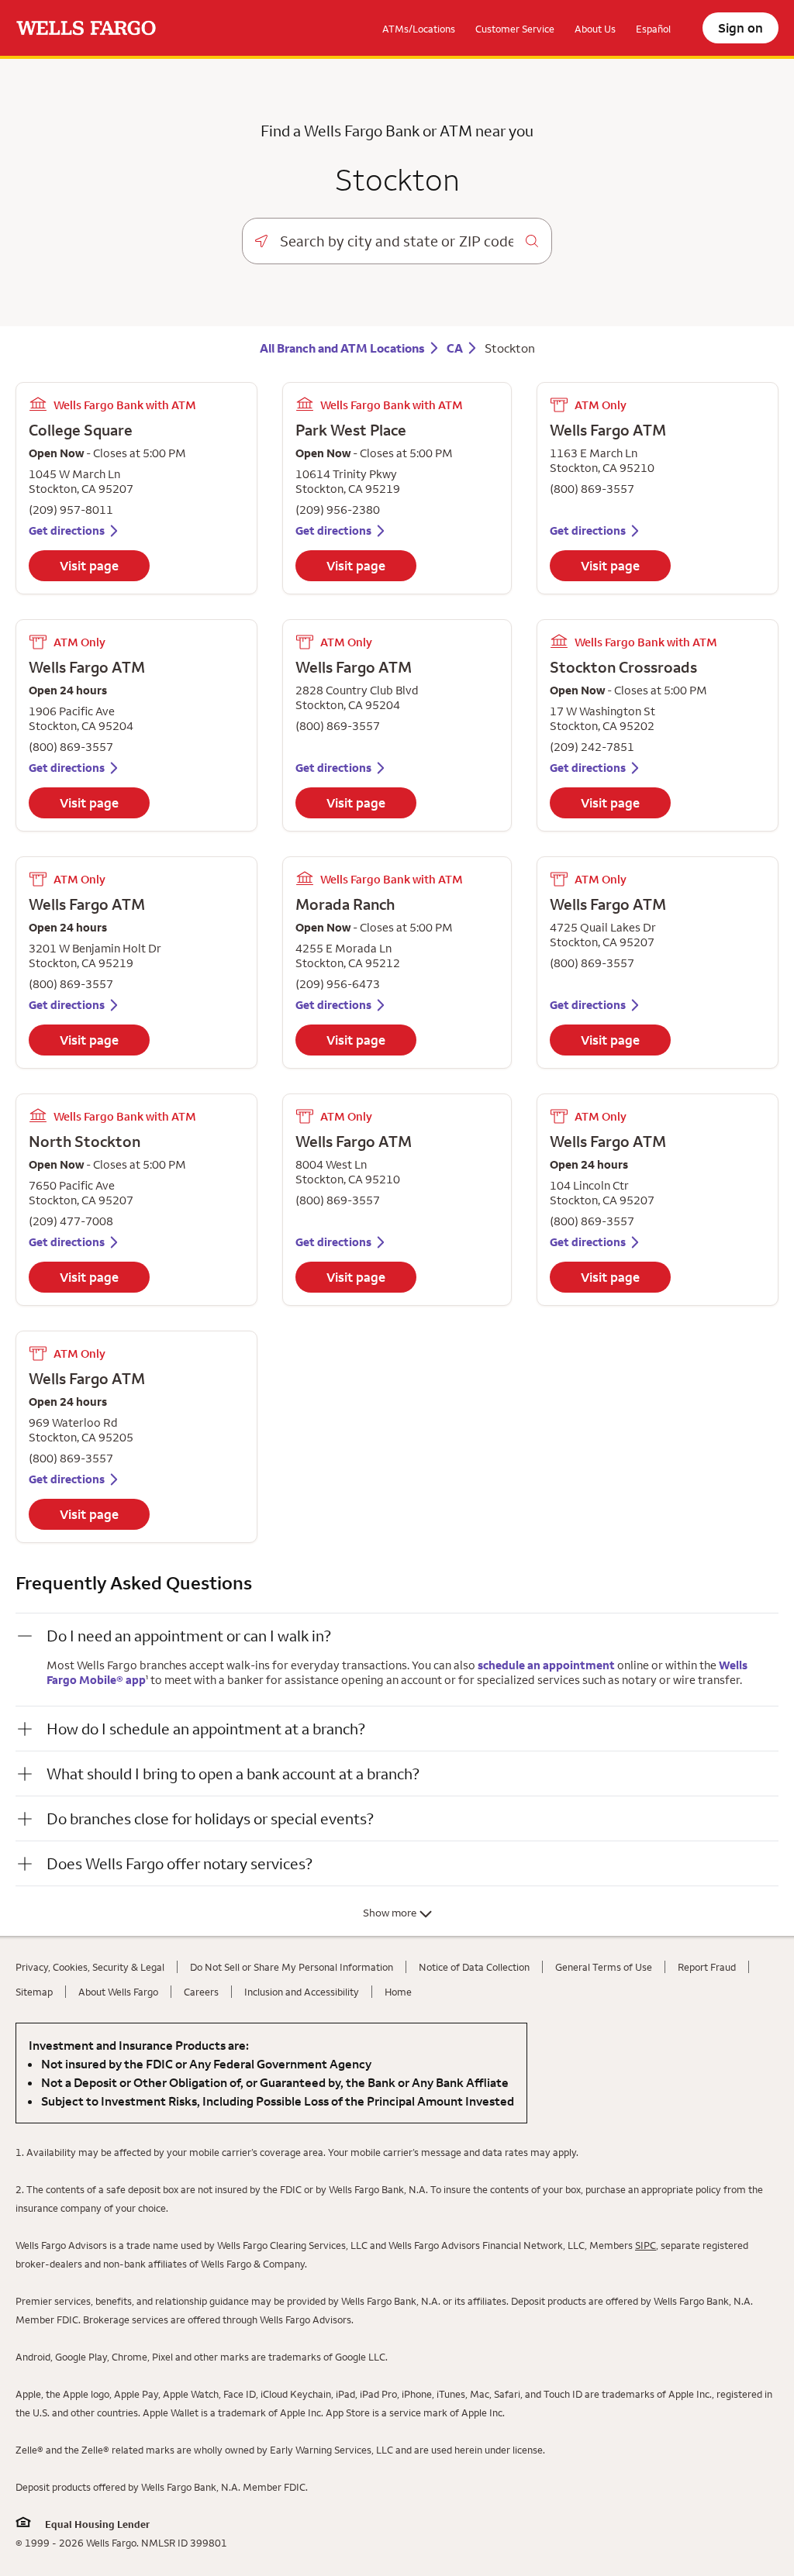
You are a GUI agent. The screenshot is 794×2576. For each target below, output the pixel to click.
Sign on (740, 28)
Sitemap (34, 1992)
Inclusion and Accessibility (302, 1992)
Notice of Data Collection (474, 1967)
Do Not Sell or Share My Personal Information (292, 1967)
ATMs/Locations (419, 29)
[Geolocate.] (261, 241)
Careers (201, 1992)
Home (398, 1992)
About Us (595, 29)
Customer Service (515, 29)
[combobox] (397, 241)
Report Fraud (707, 1967)
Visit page (89, 566)
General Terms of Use (604, 1967)
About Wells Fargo (118, 1992)
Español (653, 29)
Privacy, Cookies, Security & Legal (90, 1967)
